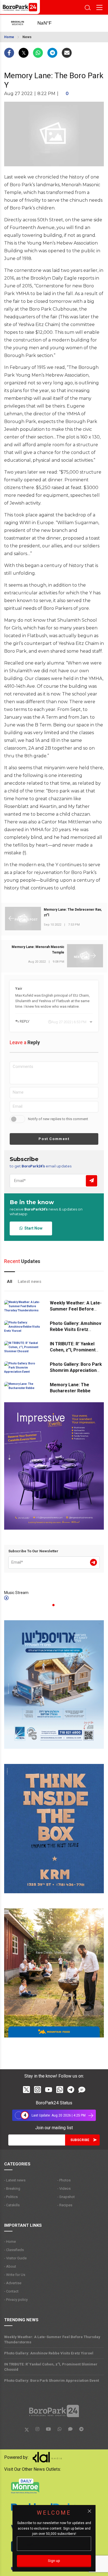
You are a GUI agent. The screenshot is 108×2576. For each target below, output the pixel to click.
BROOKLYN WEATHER (50, 23)
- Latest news (15, 2180)
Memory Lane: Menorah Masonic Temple (38, 950)
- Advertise (13, 2283)
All (10, 1282)
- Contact (11, 2291)
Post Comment (54, 1139)
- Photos (64, 2180)
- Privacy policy (16, 2300)
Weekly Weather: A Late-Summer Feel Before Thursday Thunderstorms (77, 1309)
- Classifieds (14, 2250)
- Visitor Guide (15, 2258)
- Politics (11, 2197)
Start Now (33, 1228)
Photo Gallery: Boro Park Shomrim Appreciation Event (76, 1370)
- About (10, 2266)
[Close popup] (89, 2511)
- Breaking (12, 2188)
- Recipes (65, 2205)
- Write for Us (15, 2275)
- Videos (64, 2188)
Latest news (29, 1282)
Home (9, 37)
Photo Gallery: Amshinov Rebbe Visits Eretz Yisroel (76, 1329)
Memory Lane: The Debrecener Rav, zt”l (73, 912)
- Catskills (12, 2205)
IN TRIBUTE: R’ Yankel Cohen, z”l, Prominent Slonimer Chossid (73, 1350)
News (27, 37)
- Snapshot (66, 2197)
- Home (10, 2242)
